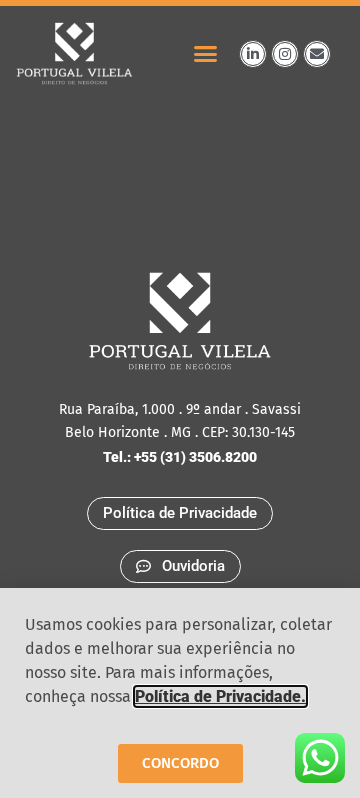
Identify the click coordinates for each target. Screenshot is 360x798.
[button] (206, 54)
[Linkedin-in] (253, 54)
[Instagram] (285, 54)
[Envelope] (317, 54)
